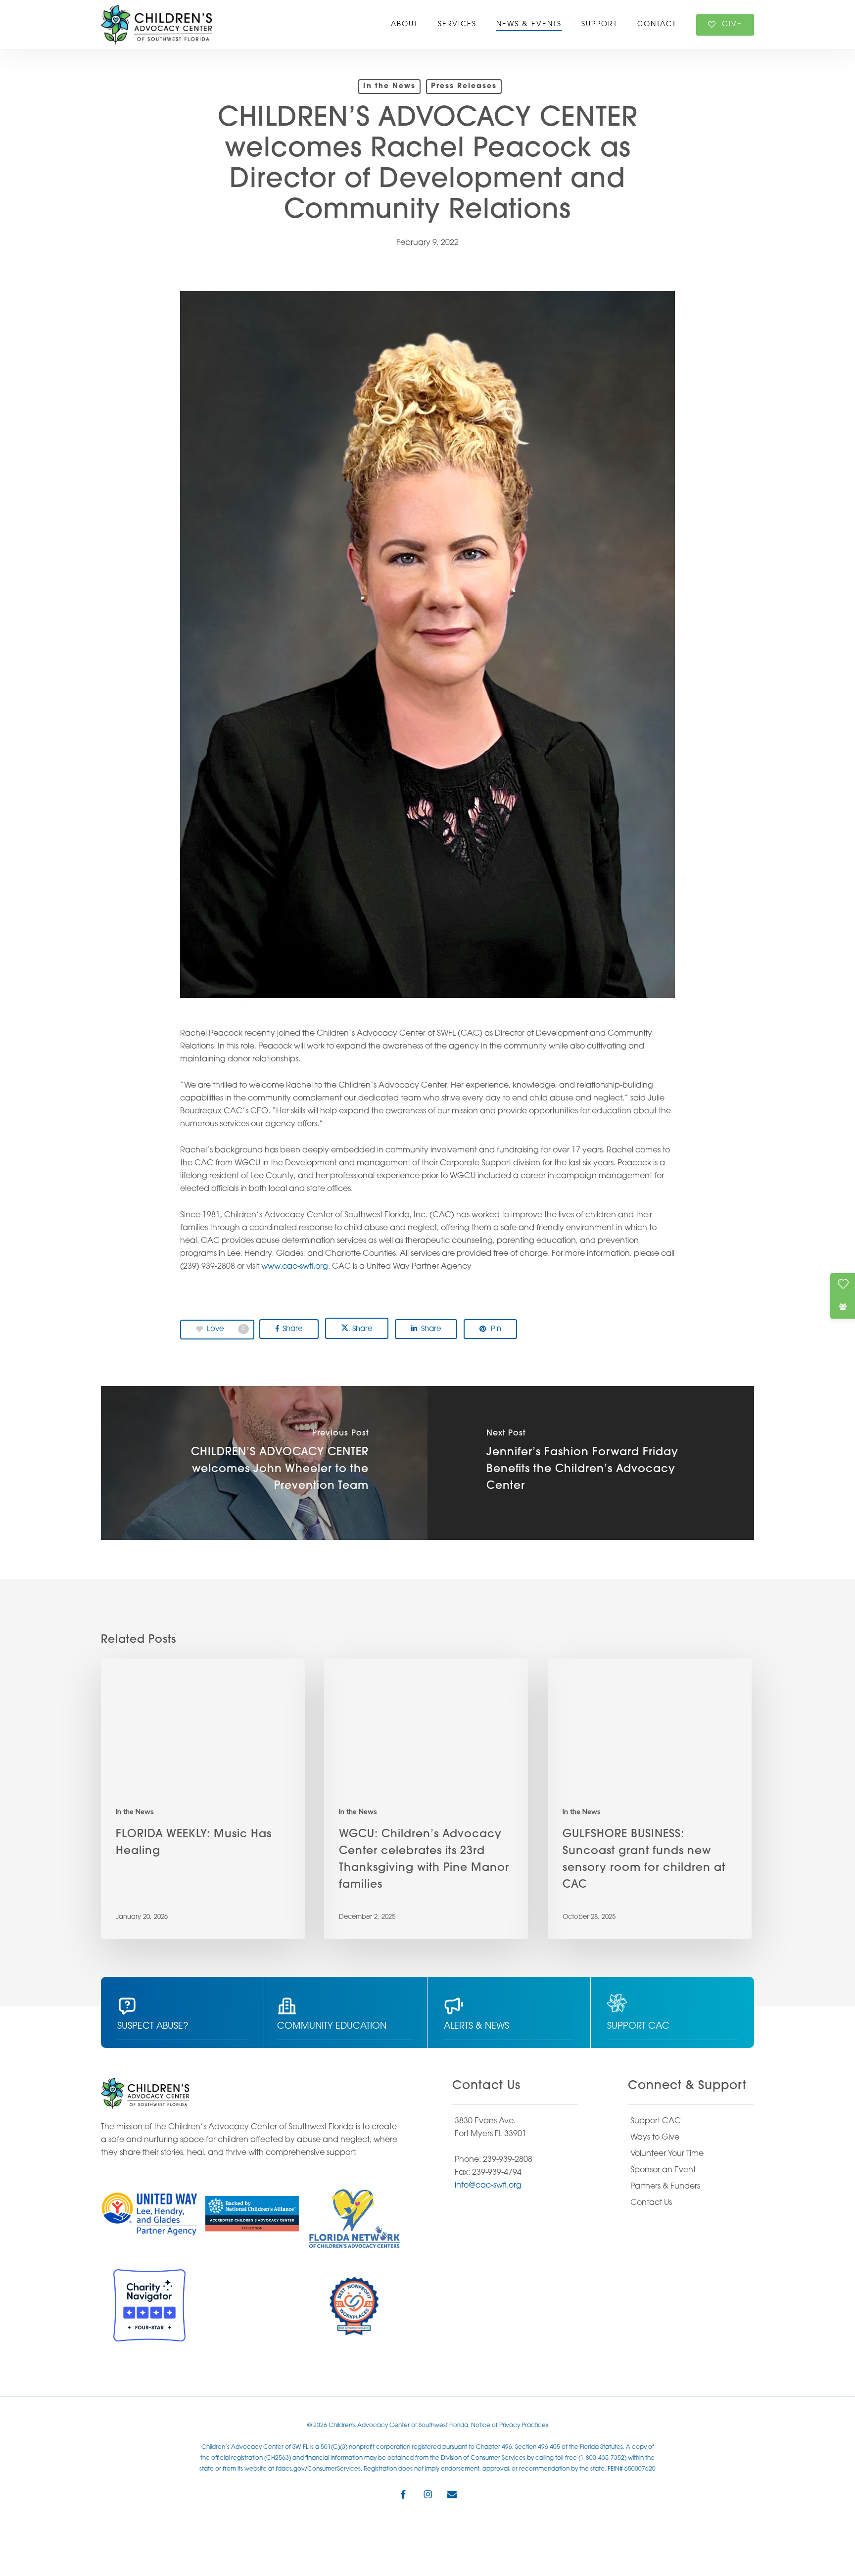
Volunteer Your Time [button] (667, 2154)
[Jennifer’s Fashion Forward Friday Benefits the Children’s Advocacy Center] (591, 1463)
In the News (389, 86)
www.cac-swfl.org (295, 1267)
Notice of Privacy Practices (510, 2426)
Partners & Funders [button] (665, 2187)
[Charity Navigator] (149, 2305)
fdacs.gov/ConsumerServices (318, 2469)
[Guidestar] (252, 2305)
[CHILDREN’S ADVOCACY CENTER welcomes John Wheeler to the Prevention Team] (264, 1463)
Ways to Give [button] (655, 2138)
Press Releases (464, 86)
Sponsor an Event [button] (663, 2170)
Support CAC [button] (656, 2121)
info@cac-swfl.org (488, 2186)
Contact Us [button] (651, 2203)
